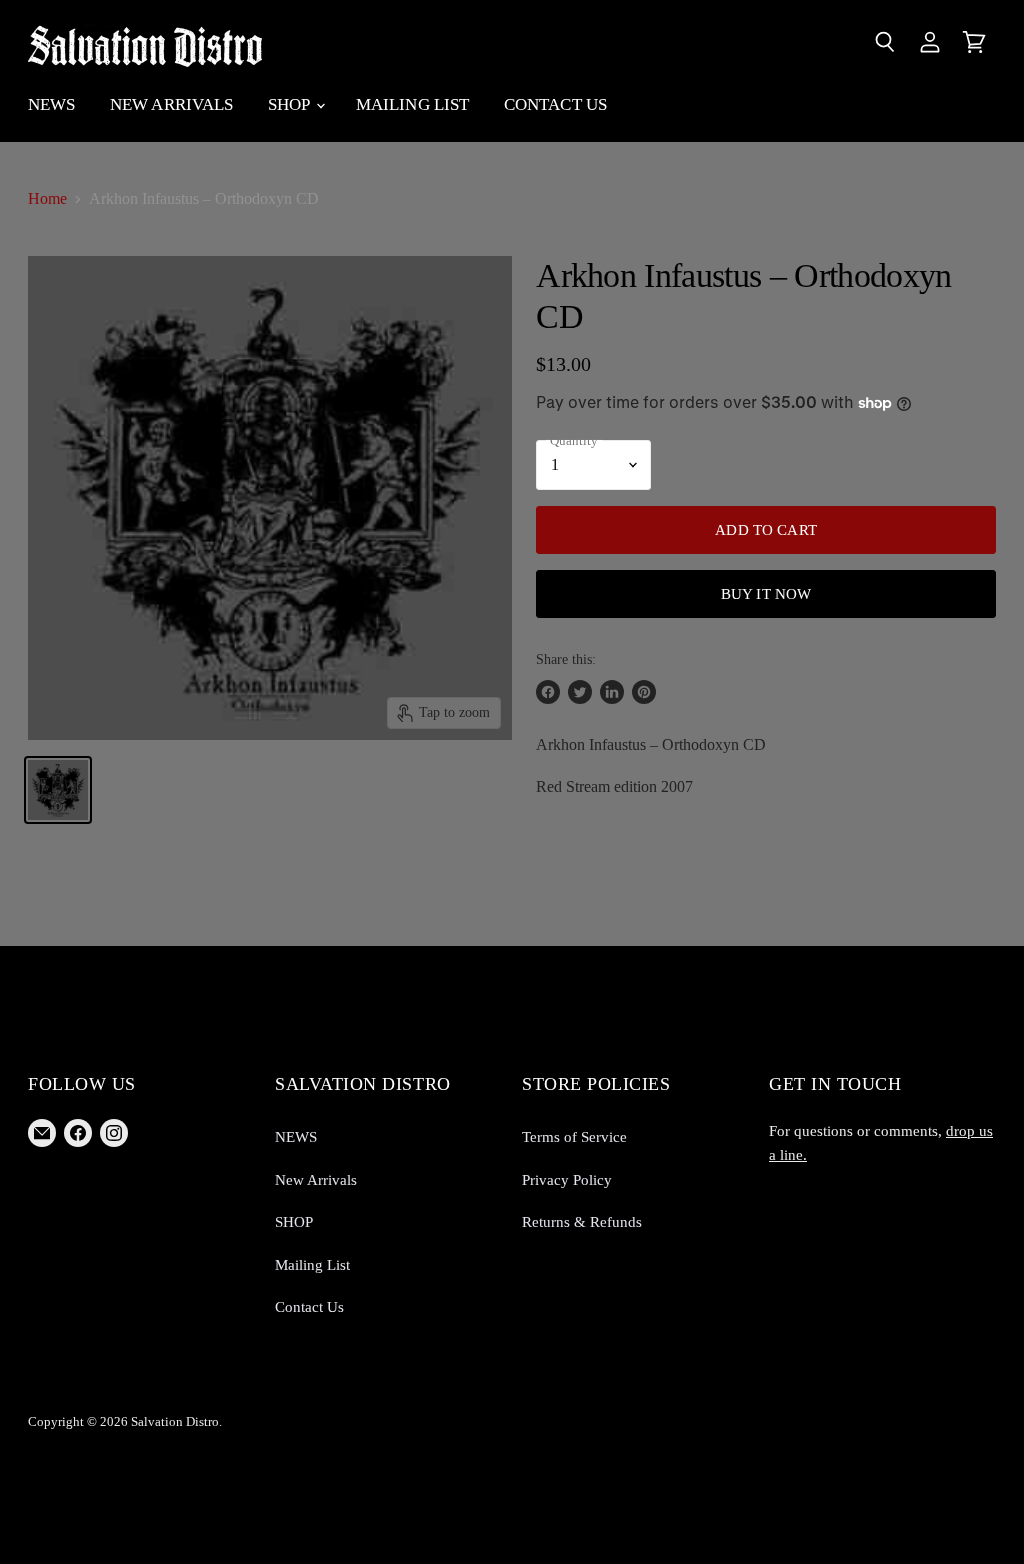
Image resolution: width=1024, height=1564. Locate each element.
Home (47, 198)
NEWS (52, 104)
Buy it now (766, 593)
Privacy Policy (567, 1180)
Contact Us (556, 104)
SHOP (291, 104)
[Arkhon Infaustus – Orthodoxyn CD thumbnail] (58, 790)
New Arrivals (172, 104)
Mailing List (413, 104)
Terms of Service (574, 1137)
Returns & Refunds (582, 1222)
